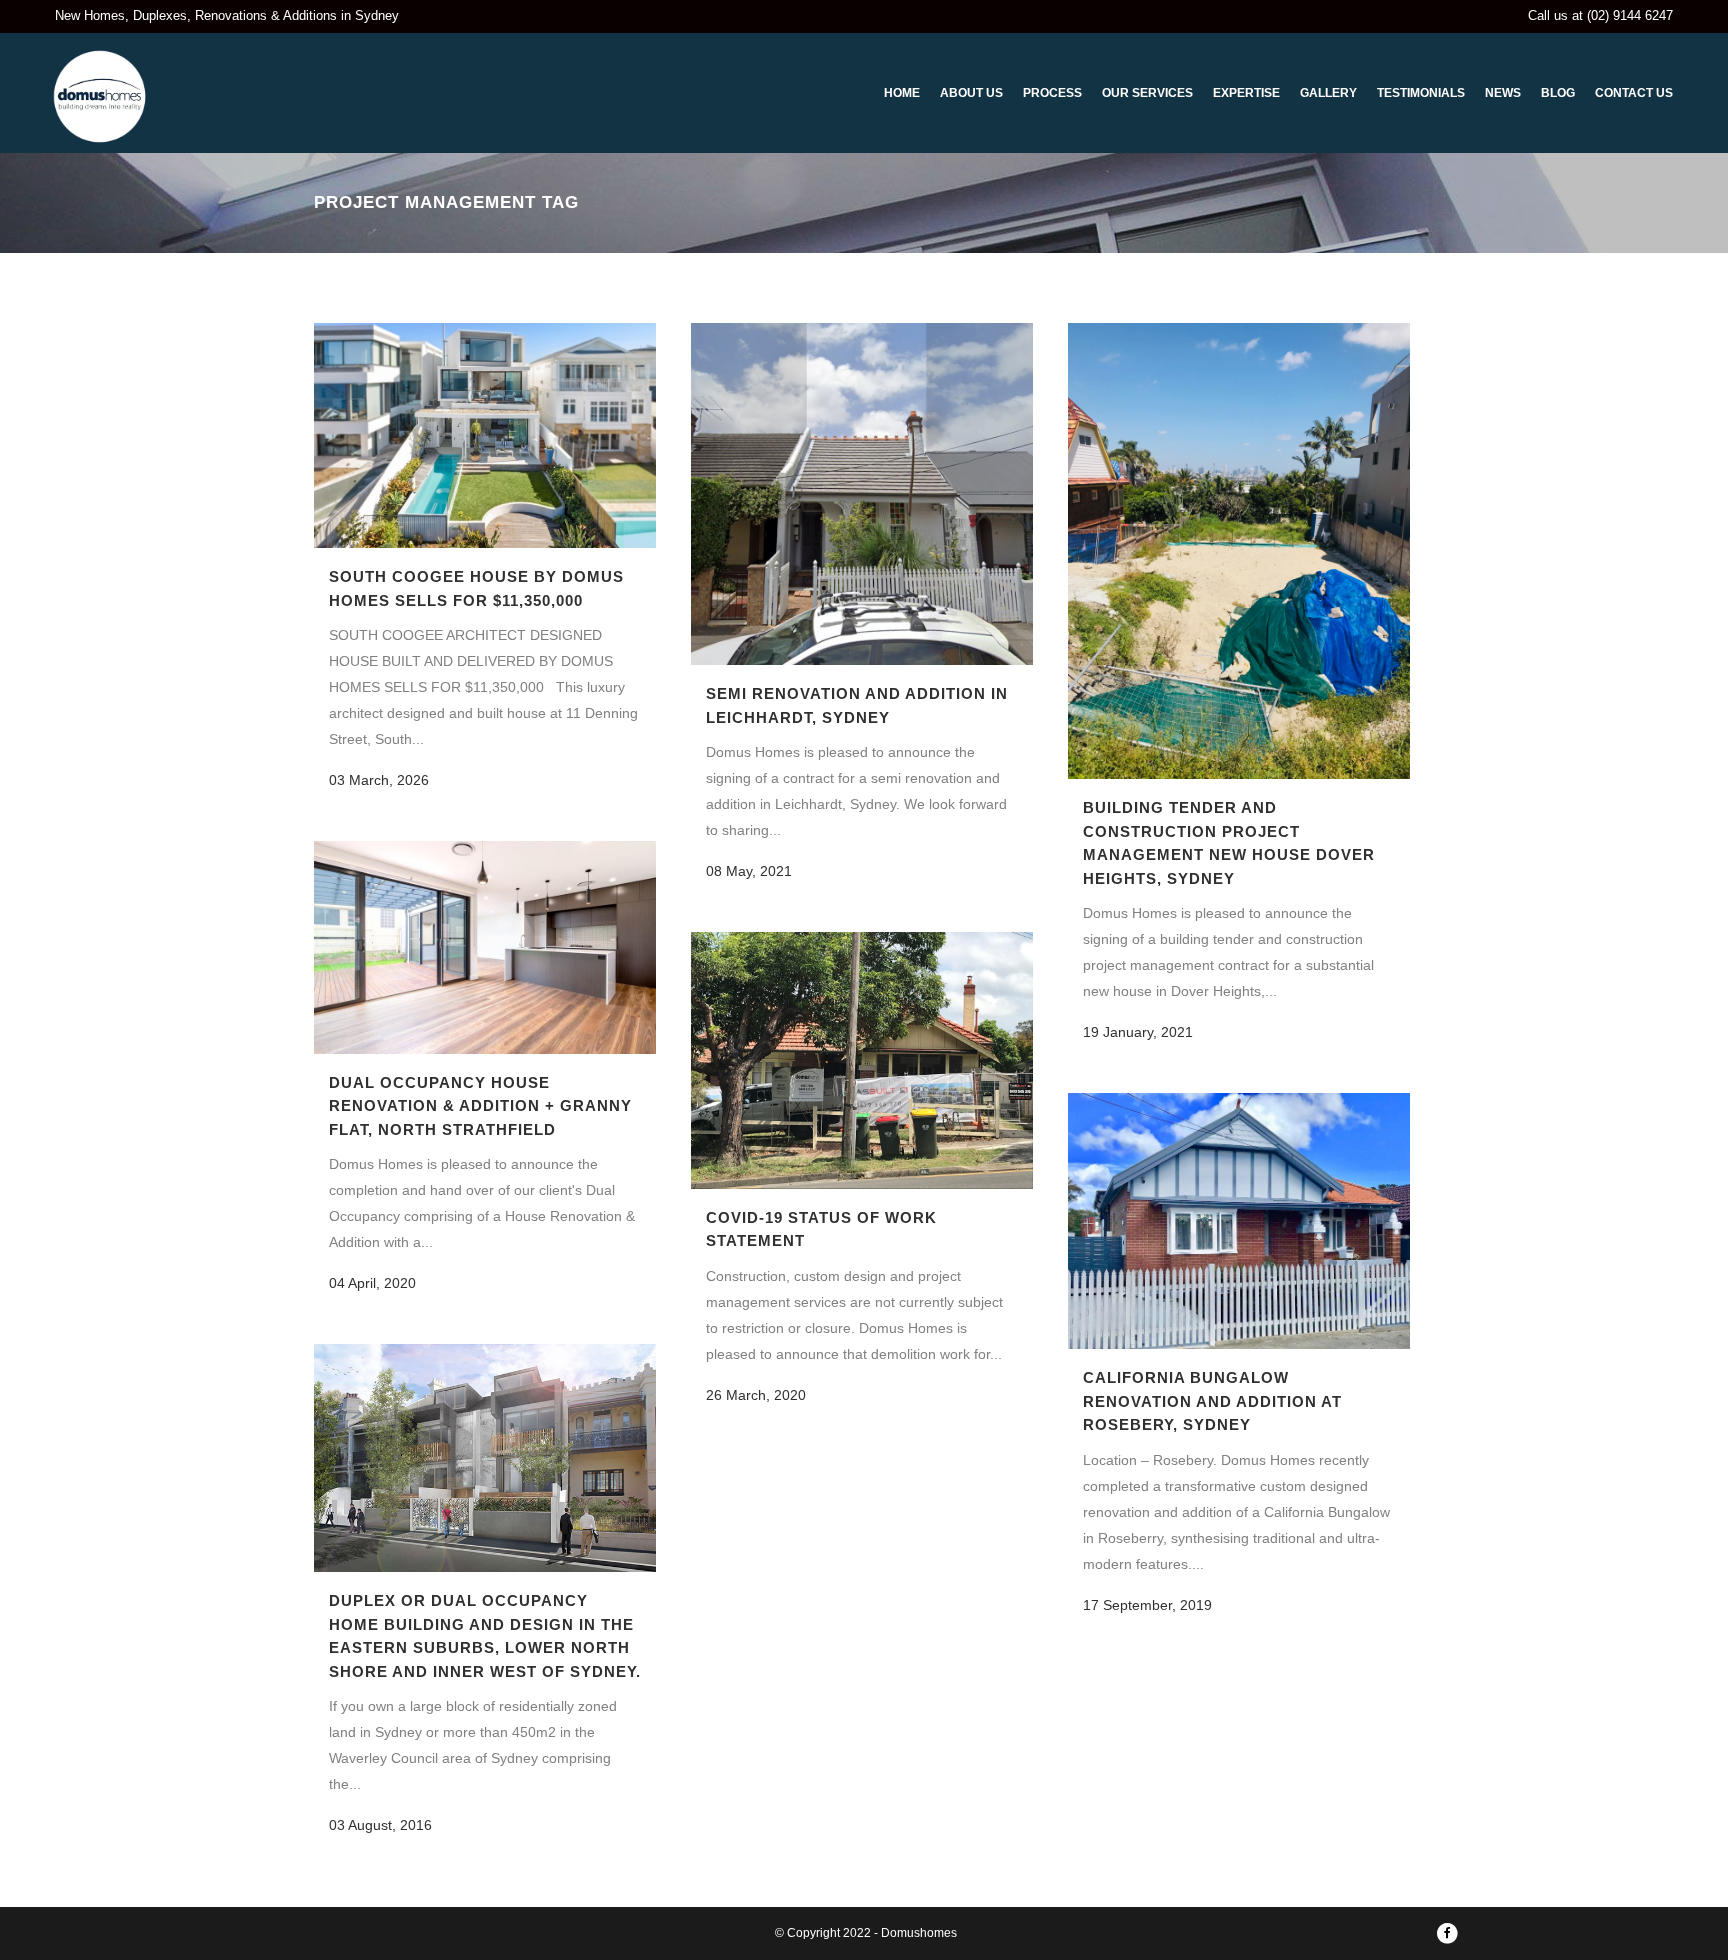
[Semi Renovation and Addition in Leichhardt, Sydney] (862, 494)
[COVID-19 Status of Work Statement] (862, 1060)
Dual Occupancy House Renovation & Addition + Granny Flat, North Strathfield (480, 1106)
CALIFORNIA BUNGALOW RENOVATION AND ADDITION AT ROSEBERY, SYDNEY (1212, 1401)
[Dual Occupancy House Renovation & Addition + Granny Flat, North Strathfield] (485, 947)
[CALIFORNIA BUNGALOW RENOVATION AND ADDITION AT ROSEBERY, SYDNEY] (1239, 1221)
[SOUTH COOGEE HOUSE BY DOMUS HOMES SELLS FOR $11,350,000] (485, 435)
